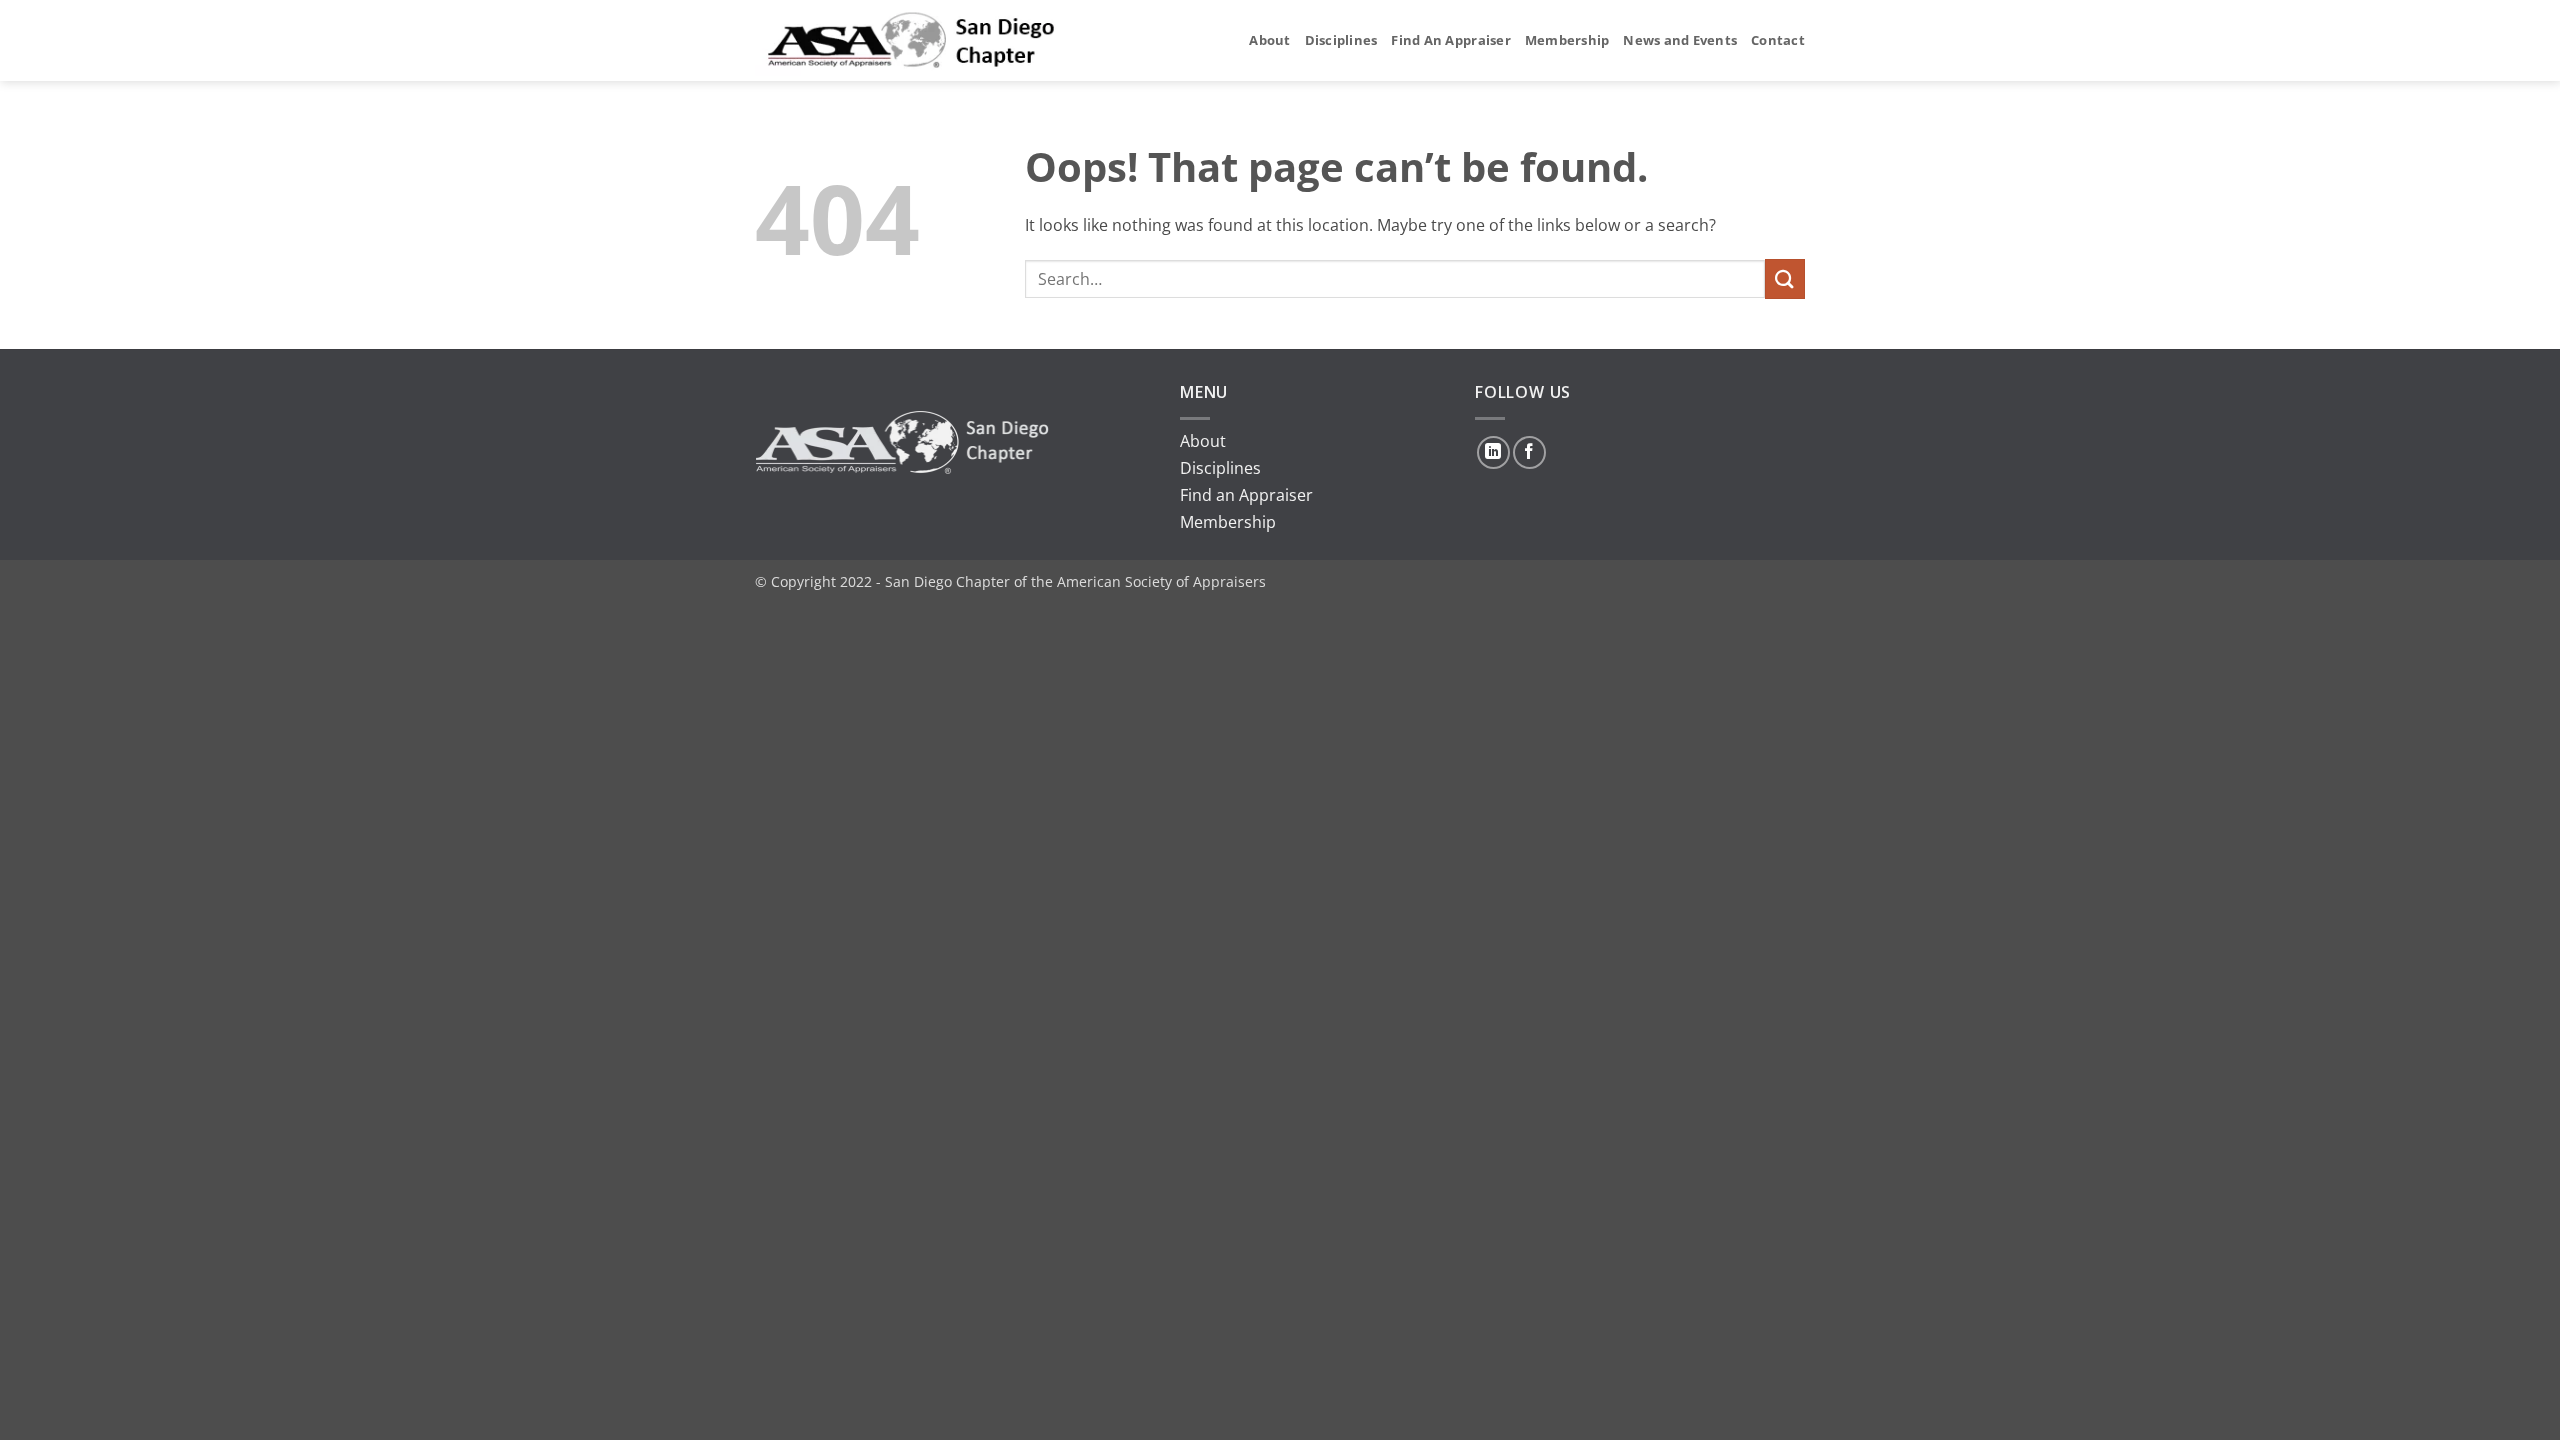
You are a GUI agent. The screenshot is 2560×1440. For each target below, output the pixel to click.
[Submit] (1785, 278)
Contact (1778, 40)
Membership (1567, 40)
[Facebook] (1529, 452)
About (1269, 40)
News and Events (1680, 40)
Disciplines (1341, 40)
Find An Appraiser (1450, 40)
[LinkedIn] (1493, 452)
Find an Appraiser (1246, 495)
